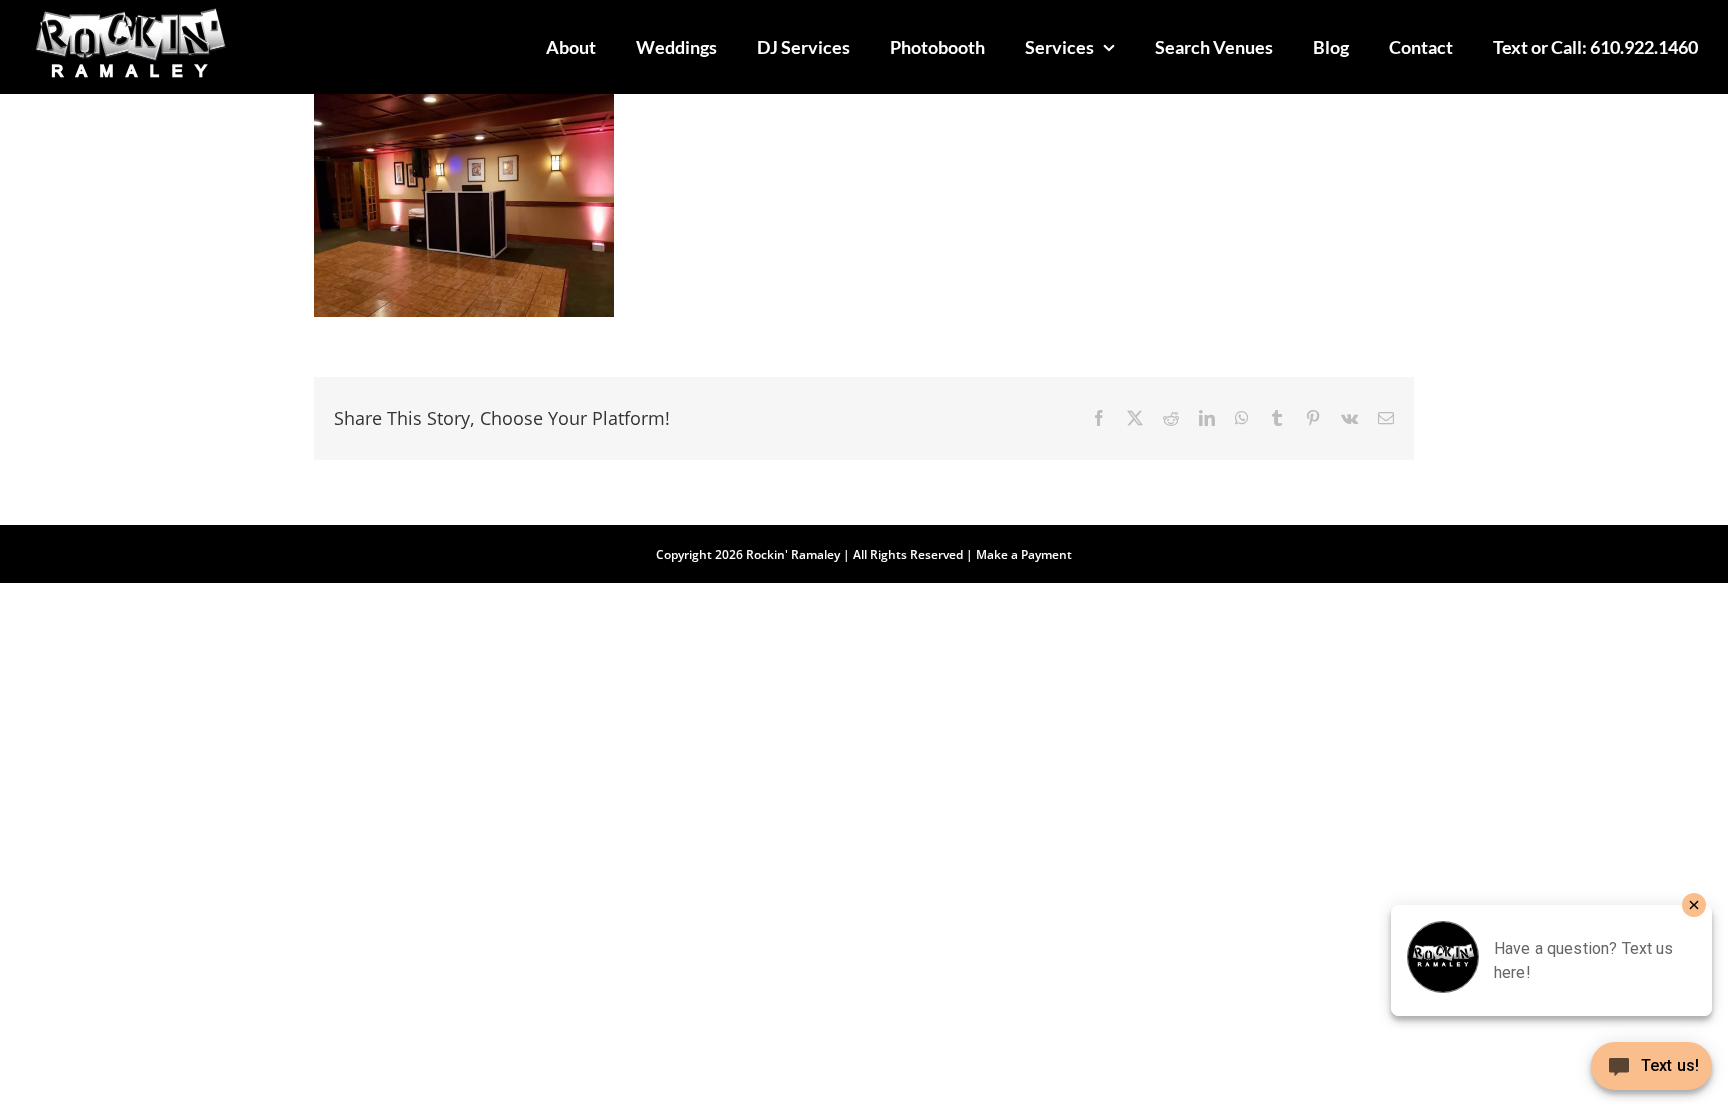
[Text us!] (1651, 1073)
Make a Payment (1024, 554)
